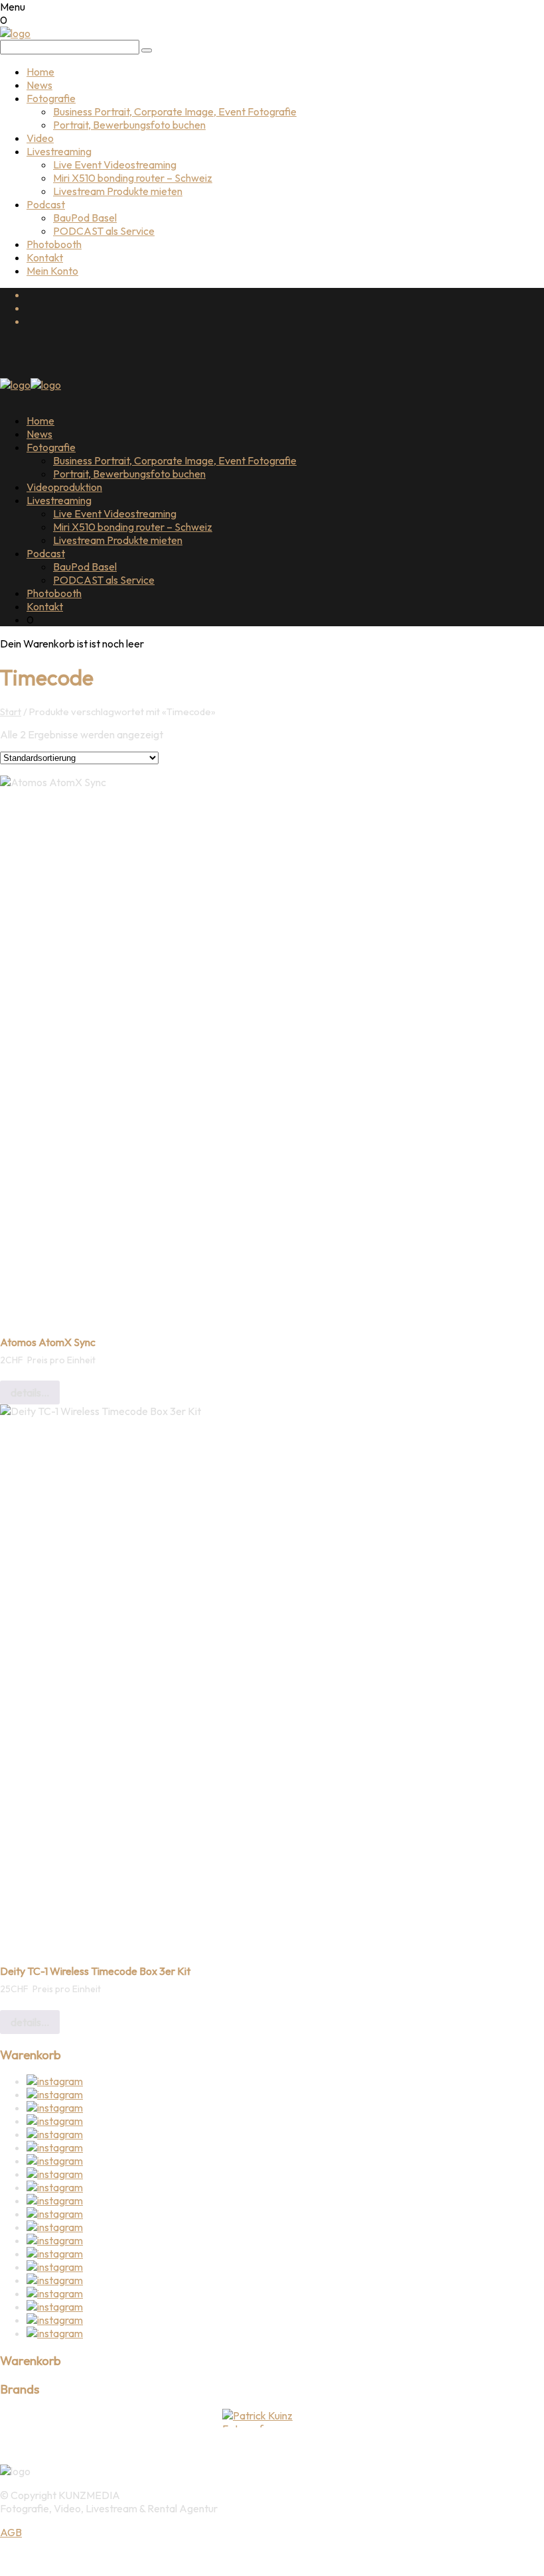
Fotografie (51, 98)
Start (11, 712)
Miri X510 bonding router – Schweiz (133, 178)
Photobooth (54, 244)
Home (40, 72)
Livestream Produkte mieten (118, 191)
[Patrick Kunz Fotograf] (272, 2418)
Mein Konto (52, 271)
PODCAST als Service (104, 231)
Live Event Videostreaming (115, 165)
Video (40, 138)
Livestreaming (59, 151)
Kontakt (45, 257)
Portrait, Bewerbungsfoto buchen (129, 125)
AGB (11, 2532)
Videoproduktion (64, 487)
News (39, 85)
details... (30, 1392)
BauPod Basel (85, 218)
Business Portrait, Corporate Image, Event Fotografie (175, 111)
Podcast (46, 204)
